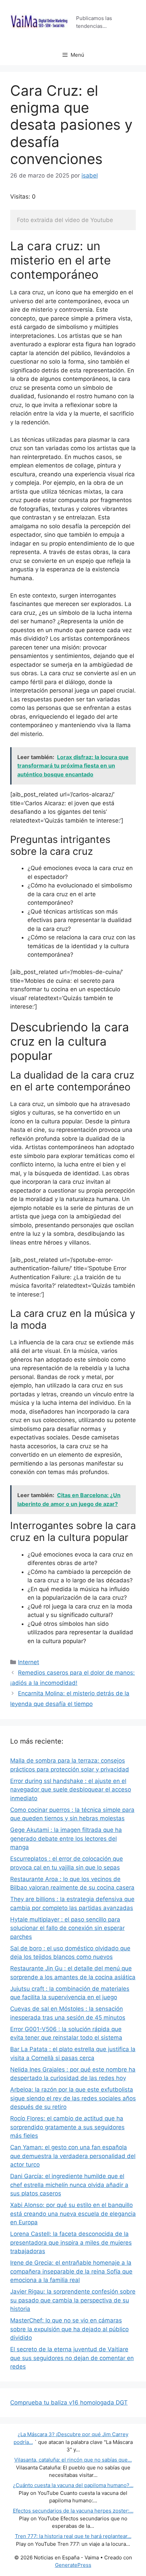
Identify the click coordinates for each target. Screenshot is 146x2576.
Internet (29, 1662)
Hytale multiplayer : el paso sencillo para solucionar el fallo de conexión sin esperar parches (67, 1928)
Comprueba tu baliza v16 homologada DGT (69, 2403)
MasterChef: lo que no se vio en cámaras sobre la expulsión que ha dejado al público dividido (69, 2329)
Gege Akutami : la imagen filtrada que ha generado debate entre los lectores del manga (66, 1838)
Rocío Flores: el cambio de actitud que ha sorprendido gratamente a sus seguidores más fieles (67, 2127)
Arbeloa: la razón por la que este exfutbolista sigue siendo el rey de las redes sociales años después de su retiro (73, 2098)
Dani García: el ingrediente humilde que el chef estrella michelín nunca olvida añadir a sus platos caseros (69, 2185)
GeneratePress (73, 2565)
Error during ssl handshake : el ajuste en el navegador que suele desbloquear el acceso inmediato (71, 1790)
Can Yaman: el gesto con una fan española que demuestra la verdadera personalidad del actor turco (73, 2156)
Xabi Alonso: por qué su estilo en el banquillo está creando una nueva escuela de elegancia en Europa (73, 2214)
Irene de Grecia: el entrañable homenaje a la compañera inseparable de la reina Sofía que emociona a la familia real (71, 2271)
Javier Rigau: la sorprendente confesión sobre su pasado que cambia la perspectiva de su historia (73, 2300)
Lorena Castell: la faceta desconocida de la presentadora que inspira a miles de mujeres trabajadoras (71, 2242)
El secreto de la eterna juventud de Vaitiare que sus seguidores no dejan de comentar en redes (72, 2358)
